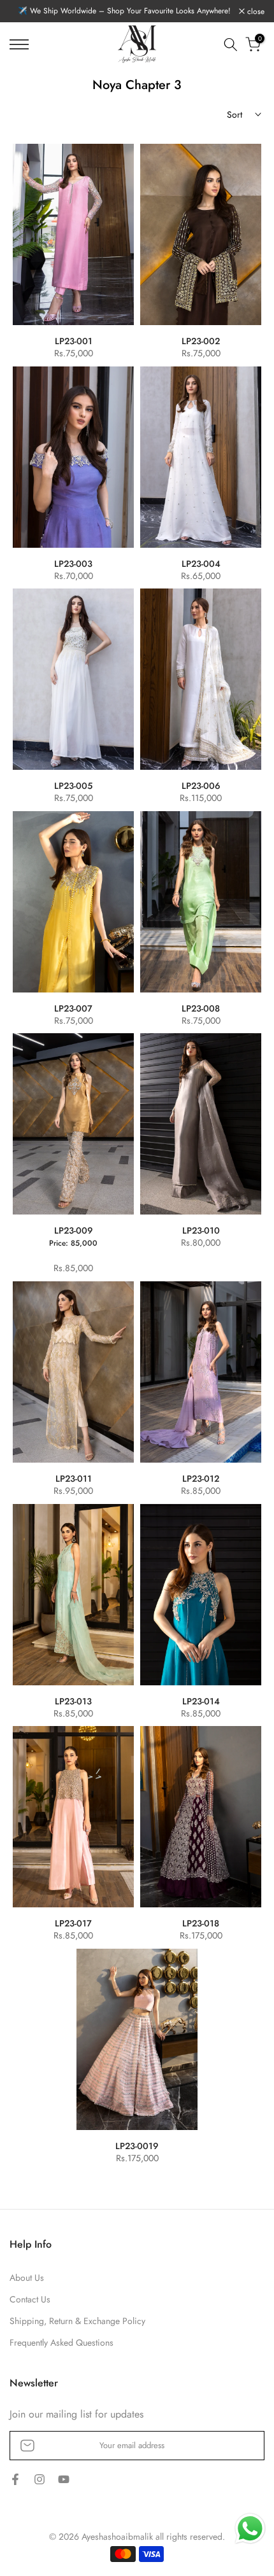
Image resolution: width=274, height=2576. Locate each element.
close (255, 11)
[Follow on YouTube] (64, 2481)
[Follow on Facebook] (15, 2481)
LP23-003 (73, 564)
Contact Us (30, 2300)
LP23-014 (201, 1701)
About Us (27, 2278)
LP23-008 (201, 1008)
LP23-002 (201, 341)
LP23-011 (74, 1479)
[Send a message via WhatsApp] (250, 2529)
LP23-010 (201, 1230)
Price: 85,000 (73, 1243)
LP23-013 (73, 1701)
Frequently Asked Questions (61, 2343)
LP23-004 (201, 564)
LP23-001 (74, 341)
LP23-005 (73, 786)
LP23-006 (201, 786)
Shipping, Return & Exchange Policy (77, 2321)
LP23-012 (201, 1479)
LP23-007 (73, 1008)
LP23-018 (201, 1923)
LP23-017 (73, 1923)
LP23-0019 (137, 2146)
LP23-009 (74, 1230)
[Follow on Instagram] (40, 2481)
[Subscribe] (242, 2446)
